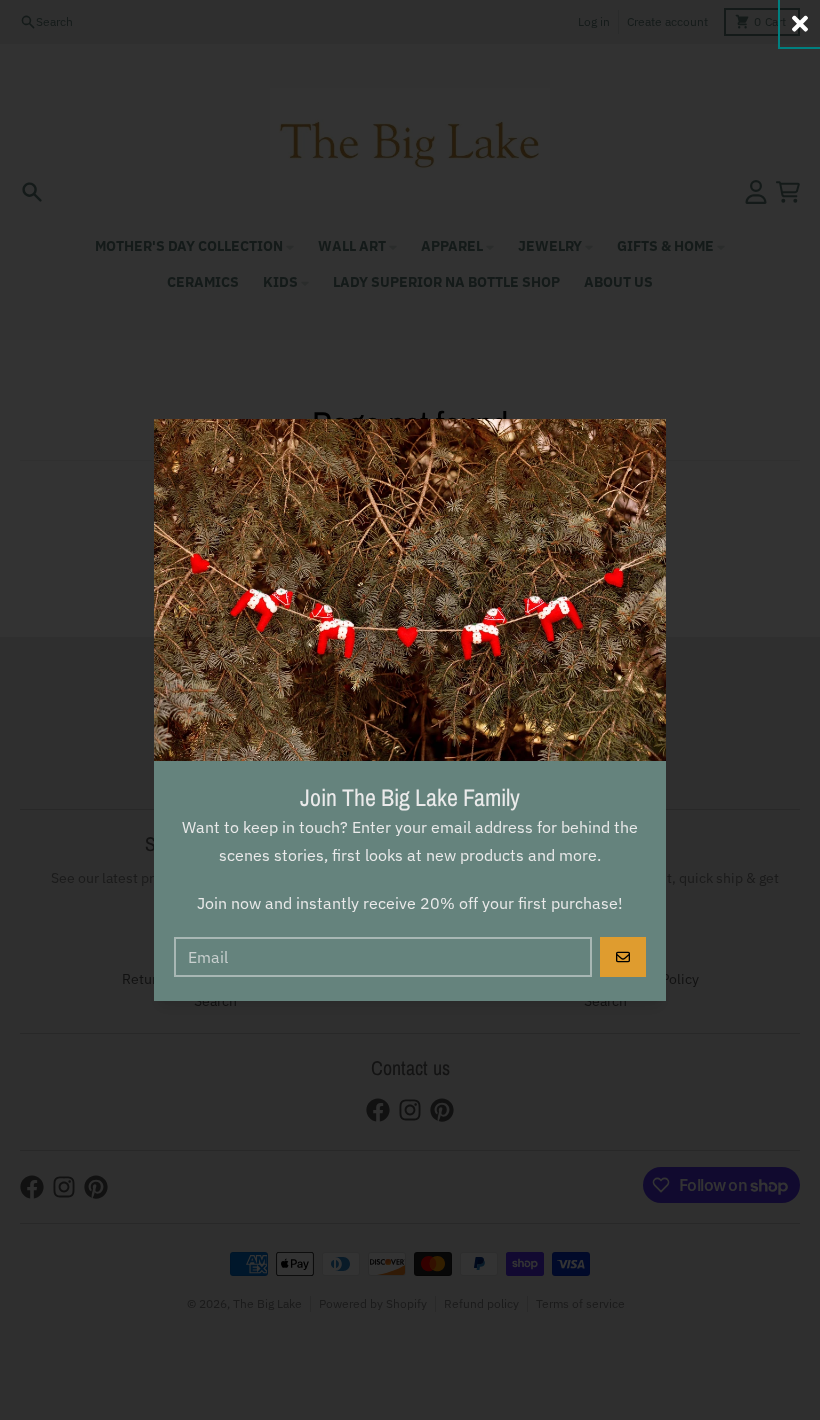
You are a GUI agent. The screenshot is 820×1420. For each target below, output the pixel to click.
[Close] (800, 23)
